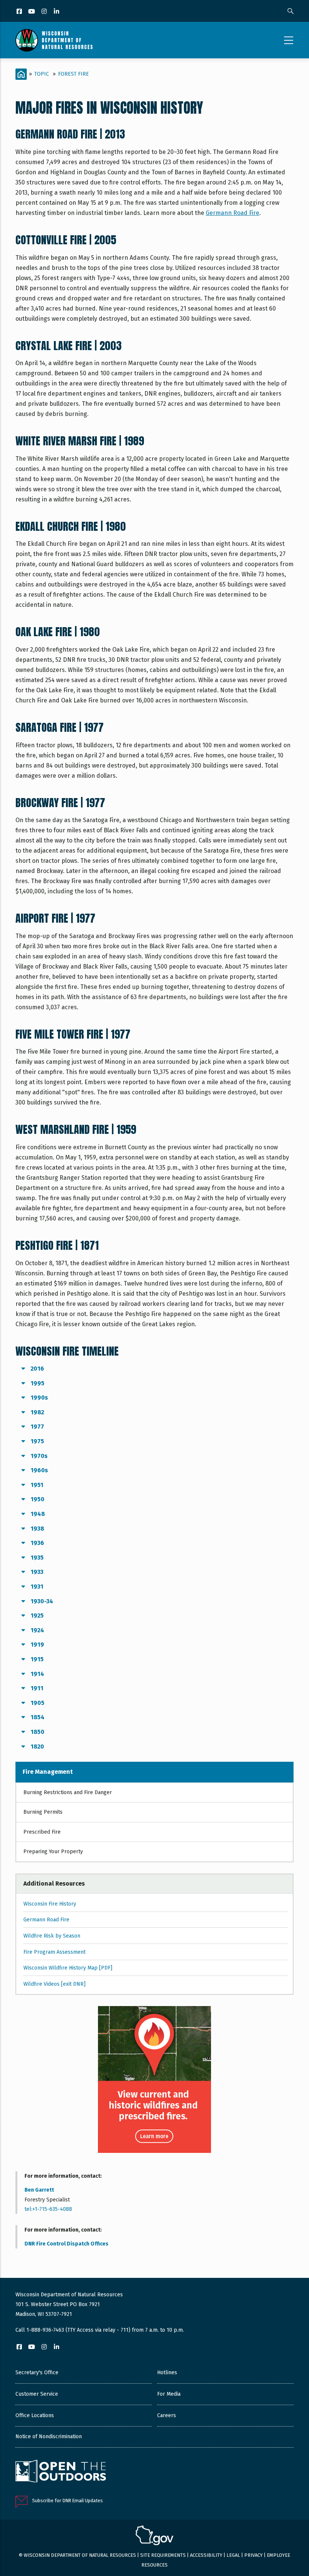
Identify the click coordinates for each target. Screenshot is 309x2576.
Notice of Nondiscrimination (49, 2437)
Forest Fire (73, 74)
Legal (233, 2555)
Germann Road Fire (233, 213)
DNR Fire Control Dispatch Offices (67, 2244)
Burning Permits (43, 1812)
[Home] (54, 40)
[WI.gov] (154, 2536)
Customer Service (37, 2394)
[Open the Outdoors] (61, 2472)
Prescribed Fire (42, 1832)
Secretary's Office (37, 2373)
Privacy (253, 2555)
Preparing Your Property (53, 1852)
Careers (167, 2415)
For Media (169, 2394)
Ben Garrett (39, 2190)
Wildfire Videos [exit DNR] (54, 1984)
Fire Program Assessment (54, 1952)
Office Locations (35, 2415)
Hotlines (167, 2373)
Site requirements (163, 2555)
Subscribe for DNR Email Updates (67, 2501)
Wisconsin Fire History (50, 1904)
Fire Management (48, 1772)
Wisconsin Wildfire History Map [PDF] (68, 1968)
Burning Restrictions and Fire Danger (68, 1792)
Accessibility (206, 2555)
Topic (42, 74)
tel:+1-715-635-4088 (48, 2209)
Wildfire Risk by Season (52, 1936)
